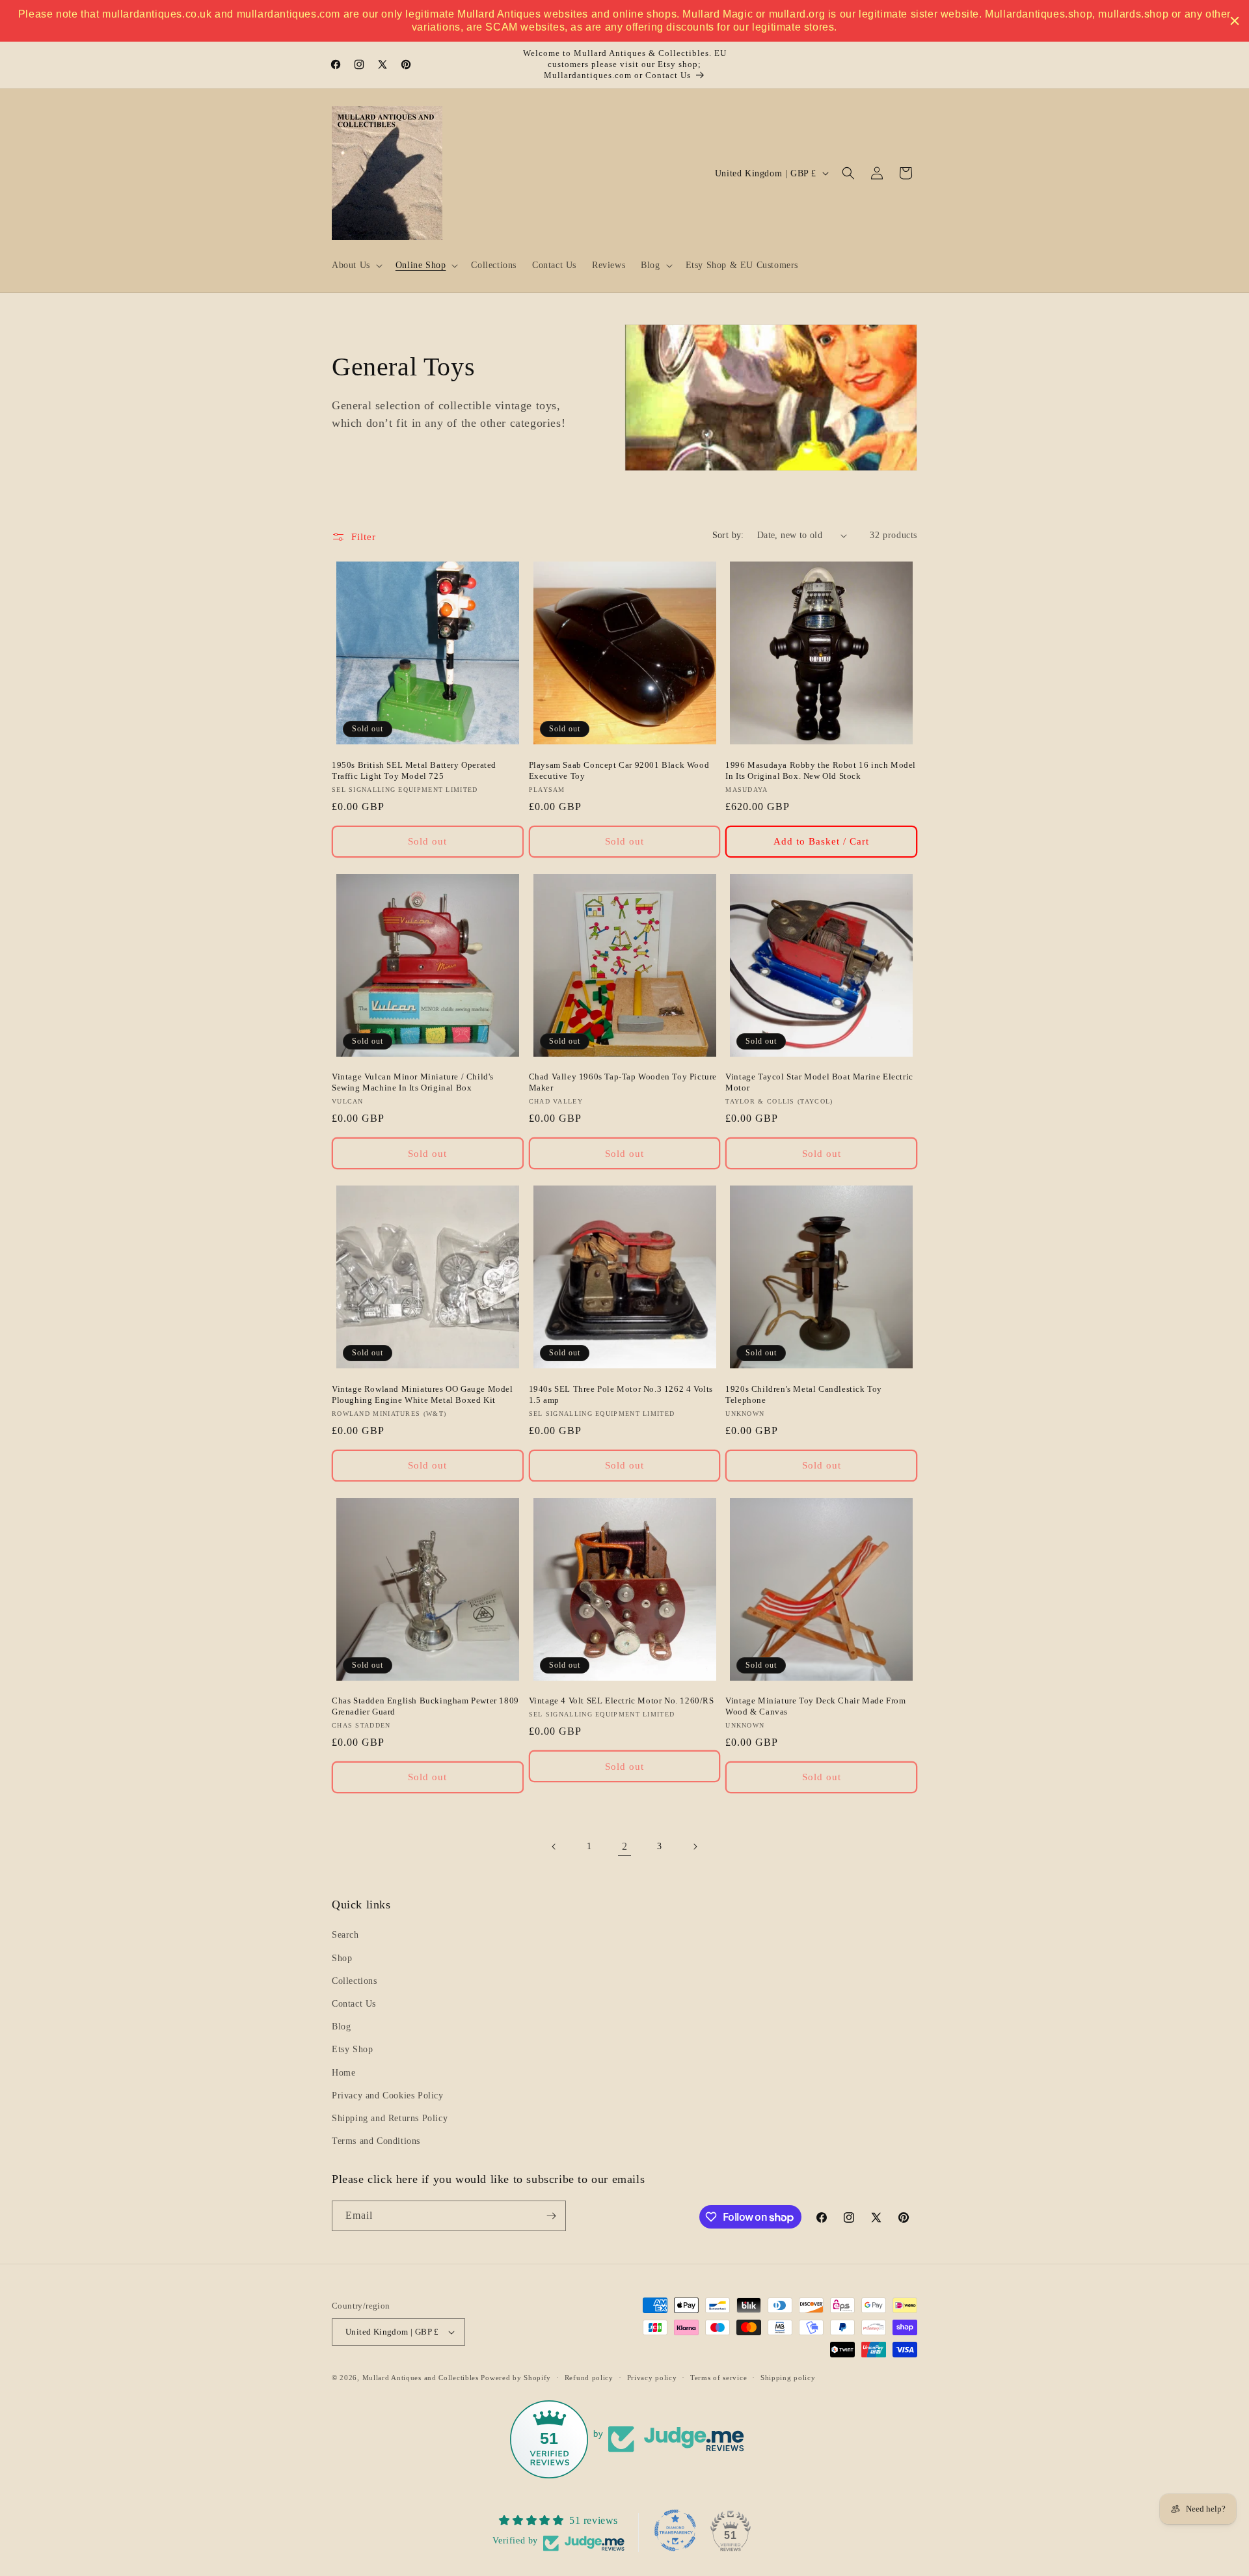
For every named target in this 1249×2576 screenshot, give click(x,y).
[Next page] (695, 1847)
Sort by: (728, 535)
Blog (341, 2027)
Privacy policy (652, 2378)
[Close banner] (1235, 21)
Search (345, 1935)
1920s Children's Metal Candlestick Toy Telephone (804, 1394)
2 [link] (625, 1846)
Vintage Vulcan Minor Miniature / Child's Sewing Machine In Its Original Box (413, 1082)
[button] (356, 265)
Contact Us (354, 2004)
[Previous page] (554, 1847)
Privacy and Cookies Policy (388, 2095)
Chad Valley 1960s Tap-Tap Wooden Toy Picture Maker (623, 1082)
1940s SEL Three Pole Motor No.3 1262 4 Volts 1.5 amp (621, 1394)
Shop (342, 1958)
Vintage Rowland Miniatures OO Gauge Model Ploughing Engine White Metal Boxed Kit (423, 1394)
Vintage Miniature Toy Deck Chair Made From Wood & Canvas (815, 1706)
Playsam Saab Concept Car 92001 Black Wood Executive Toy (619, 770)
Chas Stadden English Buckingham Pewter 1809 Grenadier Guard (425, 1706)
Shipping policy (788, 2378)
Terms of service (719, 2378)
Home (343, 2073)
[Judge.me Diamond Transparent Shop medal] (675, 2530)
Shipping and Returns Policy (390, 2118)
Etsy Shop (352, 2049)
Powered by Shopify (516, 2378)
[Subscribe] (551, 2216)
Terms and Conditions (376, 2141)
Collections (355, 1981)
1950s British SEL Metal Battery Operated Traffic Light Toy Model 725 (414, 770)
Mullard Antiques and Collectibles (421, 2378)
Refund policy (589, 2378)
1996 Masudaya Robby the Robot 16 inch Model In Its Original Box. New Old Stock (821, 770)
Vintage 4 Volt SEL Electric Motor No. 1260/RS (622, 1701)
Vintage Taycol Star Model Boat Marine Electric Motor (819, 1082)
